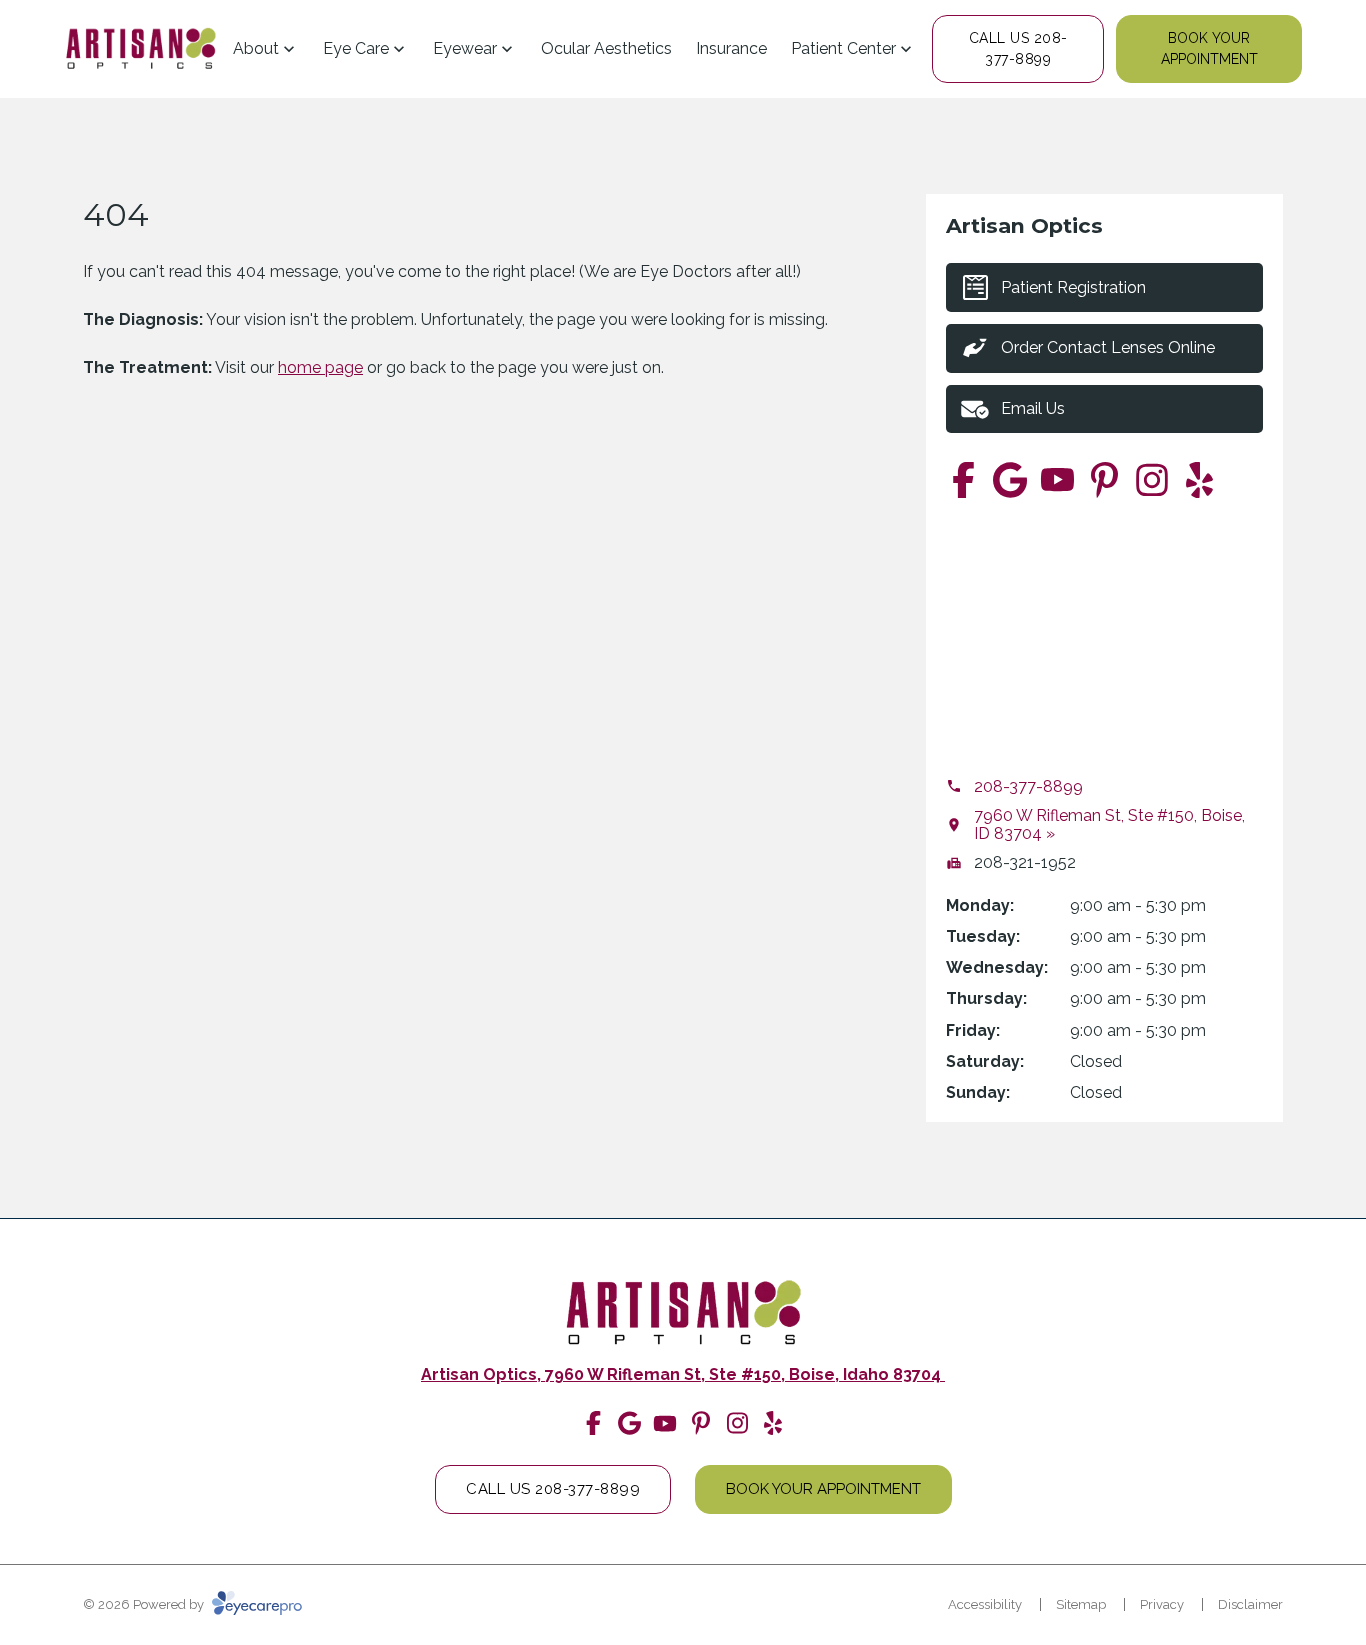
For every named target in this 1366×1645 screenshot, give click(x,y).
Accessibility (985, 1604)
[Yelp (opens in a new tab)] (1199, 479)
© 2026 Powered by (145, 1604)
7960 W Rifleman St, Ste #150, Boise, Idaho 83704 (745, 1374)
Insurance (731, 48)
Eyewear (465, 48)
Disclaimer (1250, 1604)
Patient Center (843, 48)
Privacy (1162, 1604)
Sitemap (1081, 1604)
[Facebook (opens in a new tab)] (963, 479)
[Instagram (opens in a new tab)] (1151, 479)
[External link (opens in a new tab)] (1010, 479)
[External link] (140, 49)
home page (320, 367)
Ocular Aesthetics (606, 48)
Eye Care (356, 48)
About (256, 48)
